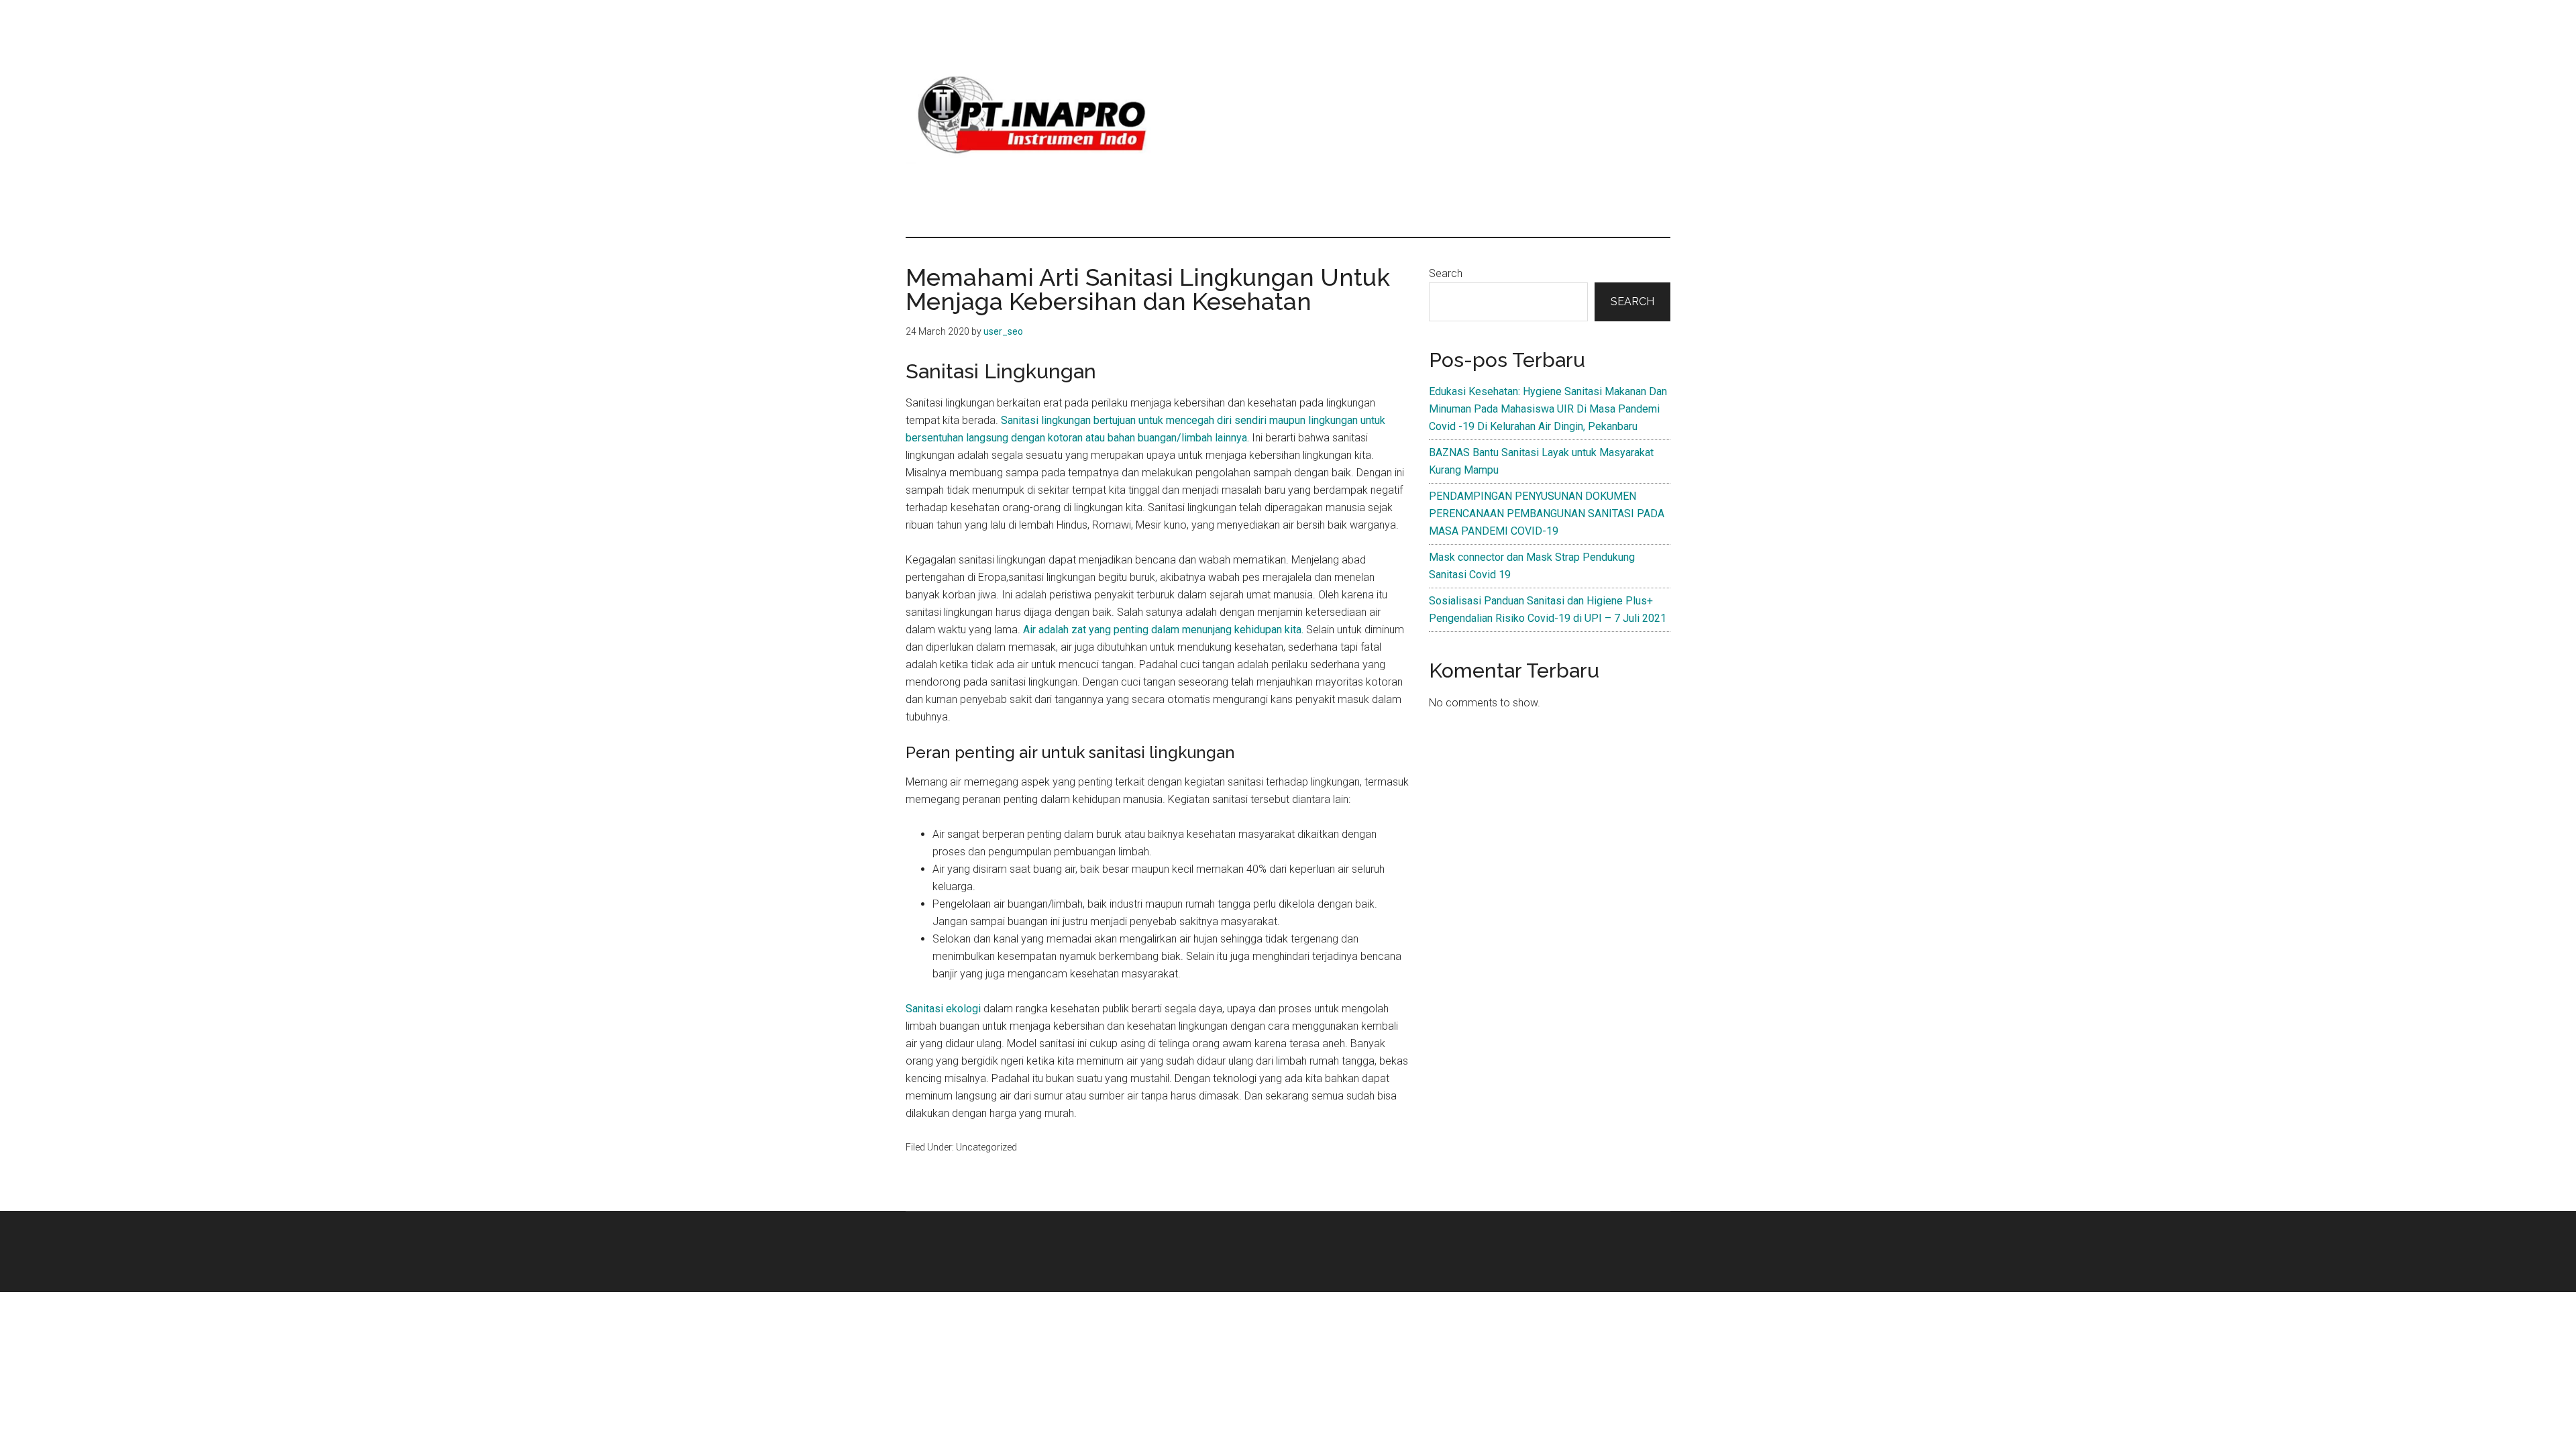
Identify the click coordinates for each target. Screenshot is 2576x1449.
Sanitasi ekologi (943, 1009)
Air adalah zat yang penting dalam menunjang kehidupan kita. (1165, 630)
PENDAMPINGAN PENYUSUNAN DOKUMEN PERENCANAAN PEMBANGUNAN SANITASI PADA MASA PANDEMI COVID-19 (1547, 514)
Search (1446, 273)
